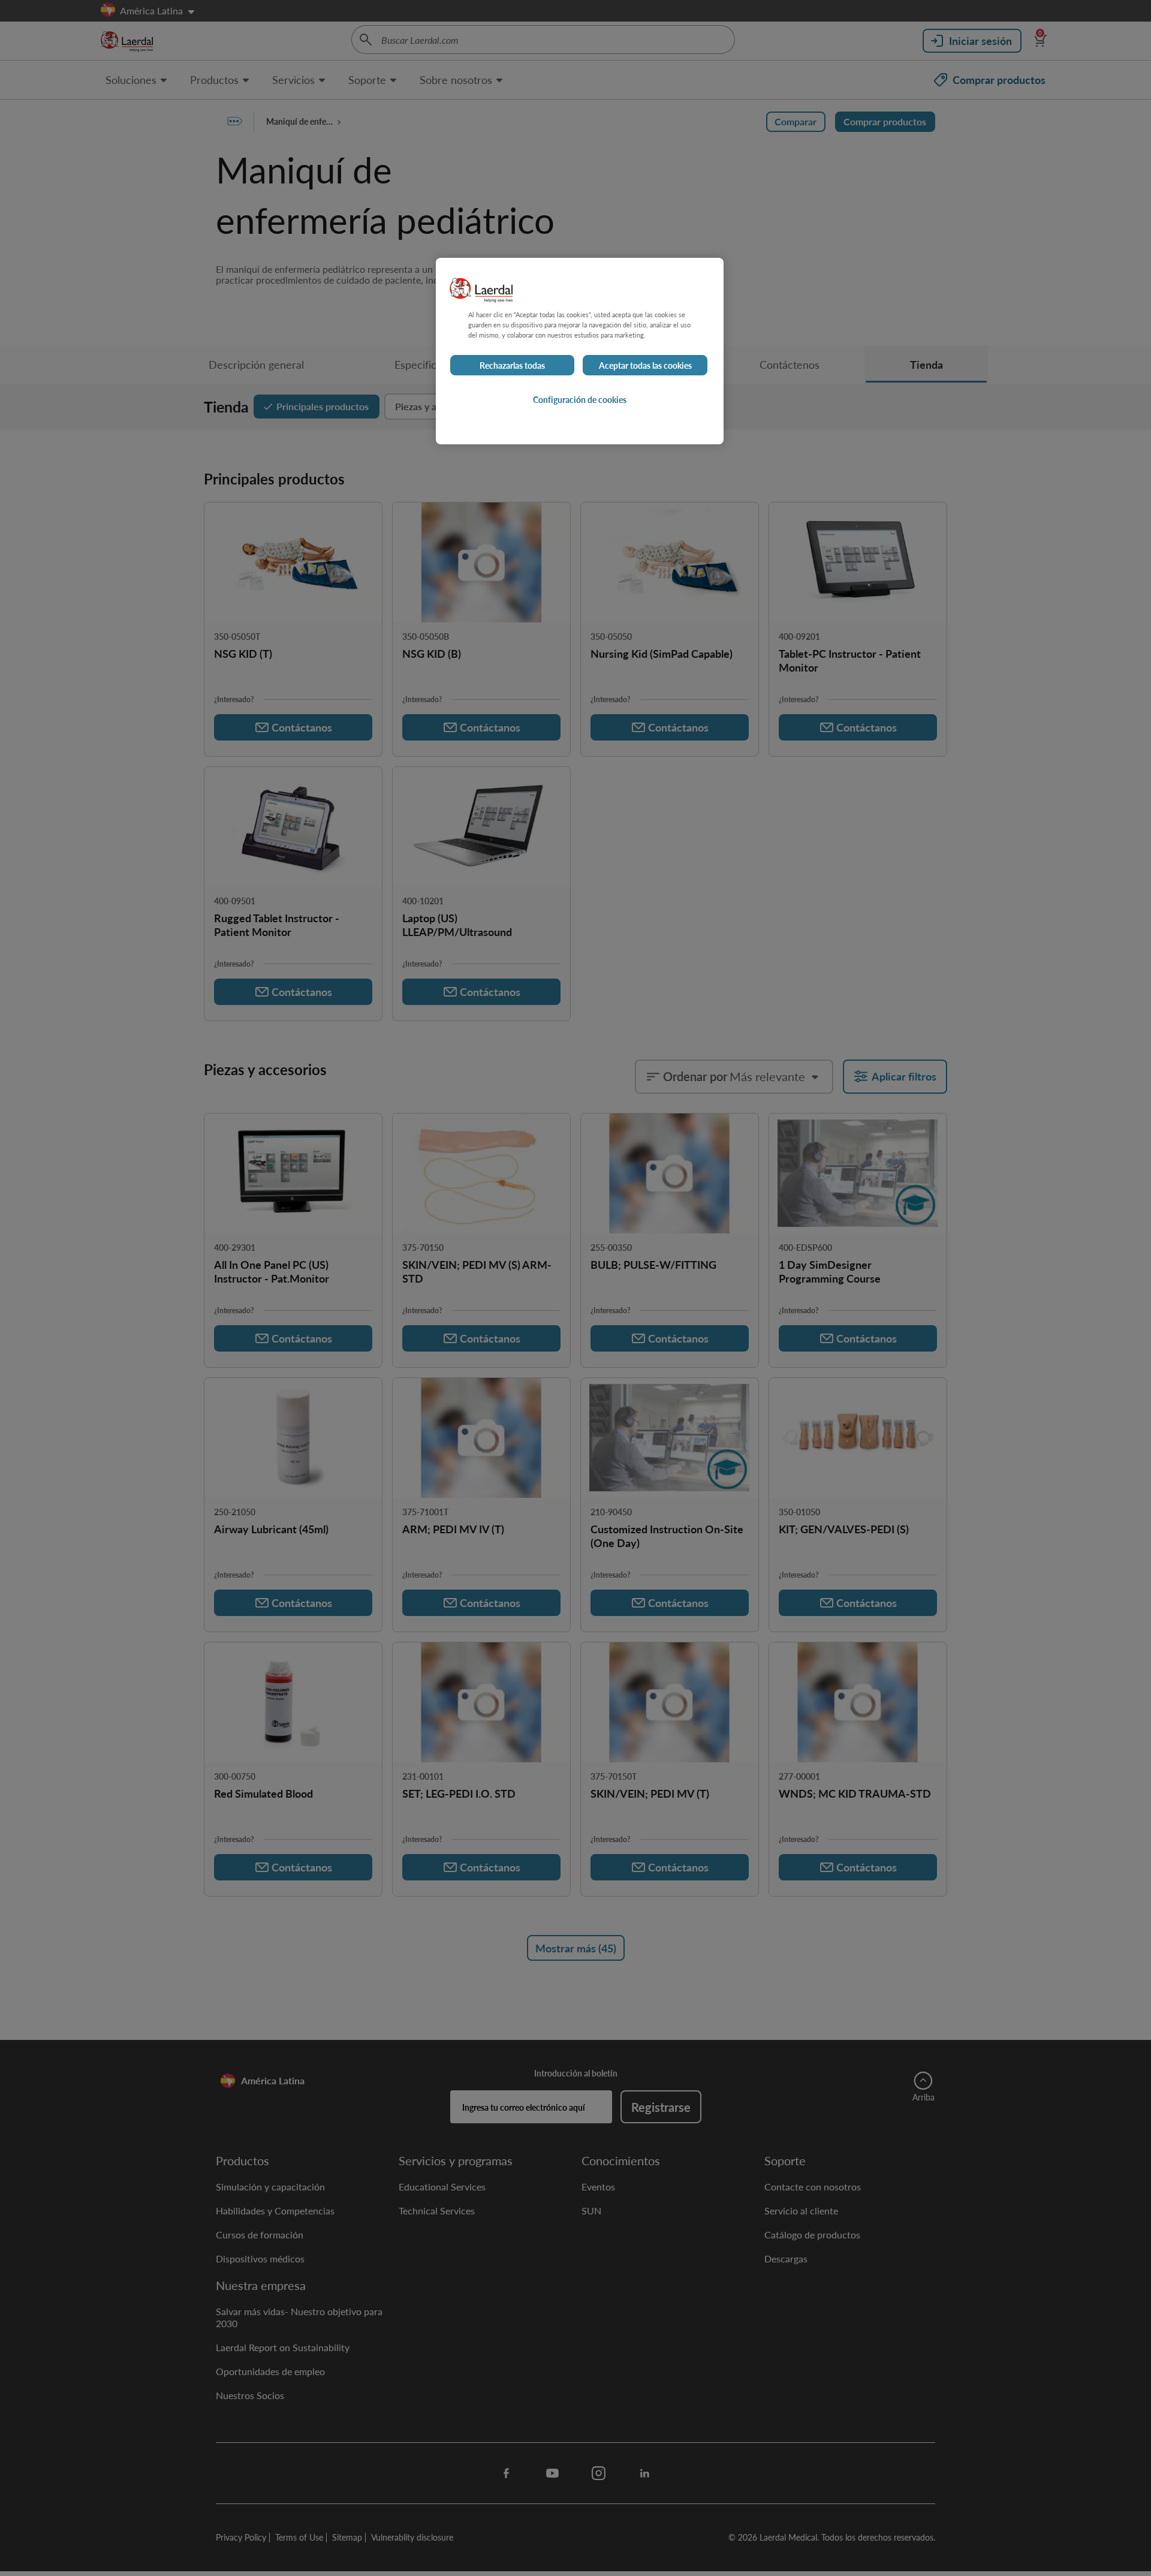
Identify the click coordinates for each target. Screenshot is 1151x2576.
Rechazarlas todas (512, 365)
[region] (580, 351)
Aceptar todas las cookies (645, 365)
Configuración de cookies (580, 399)
